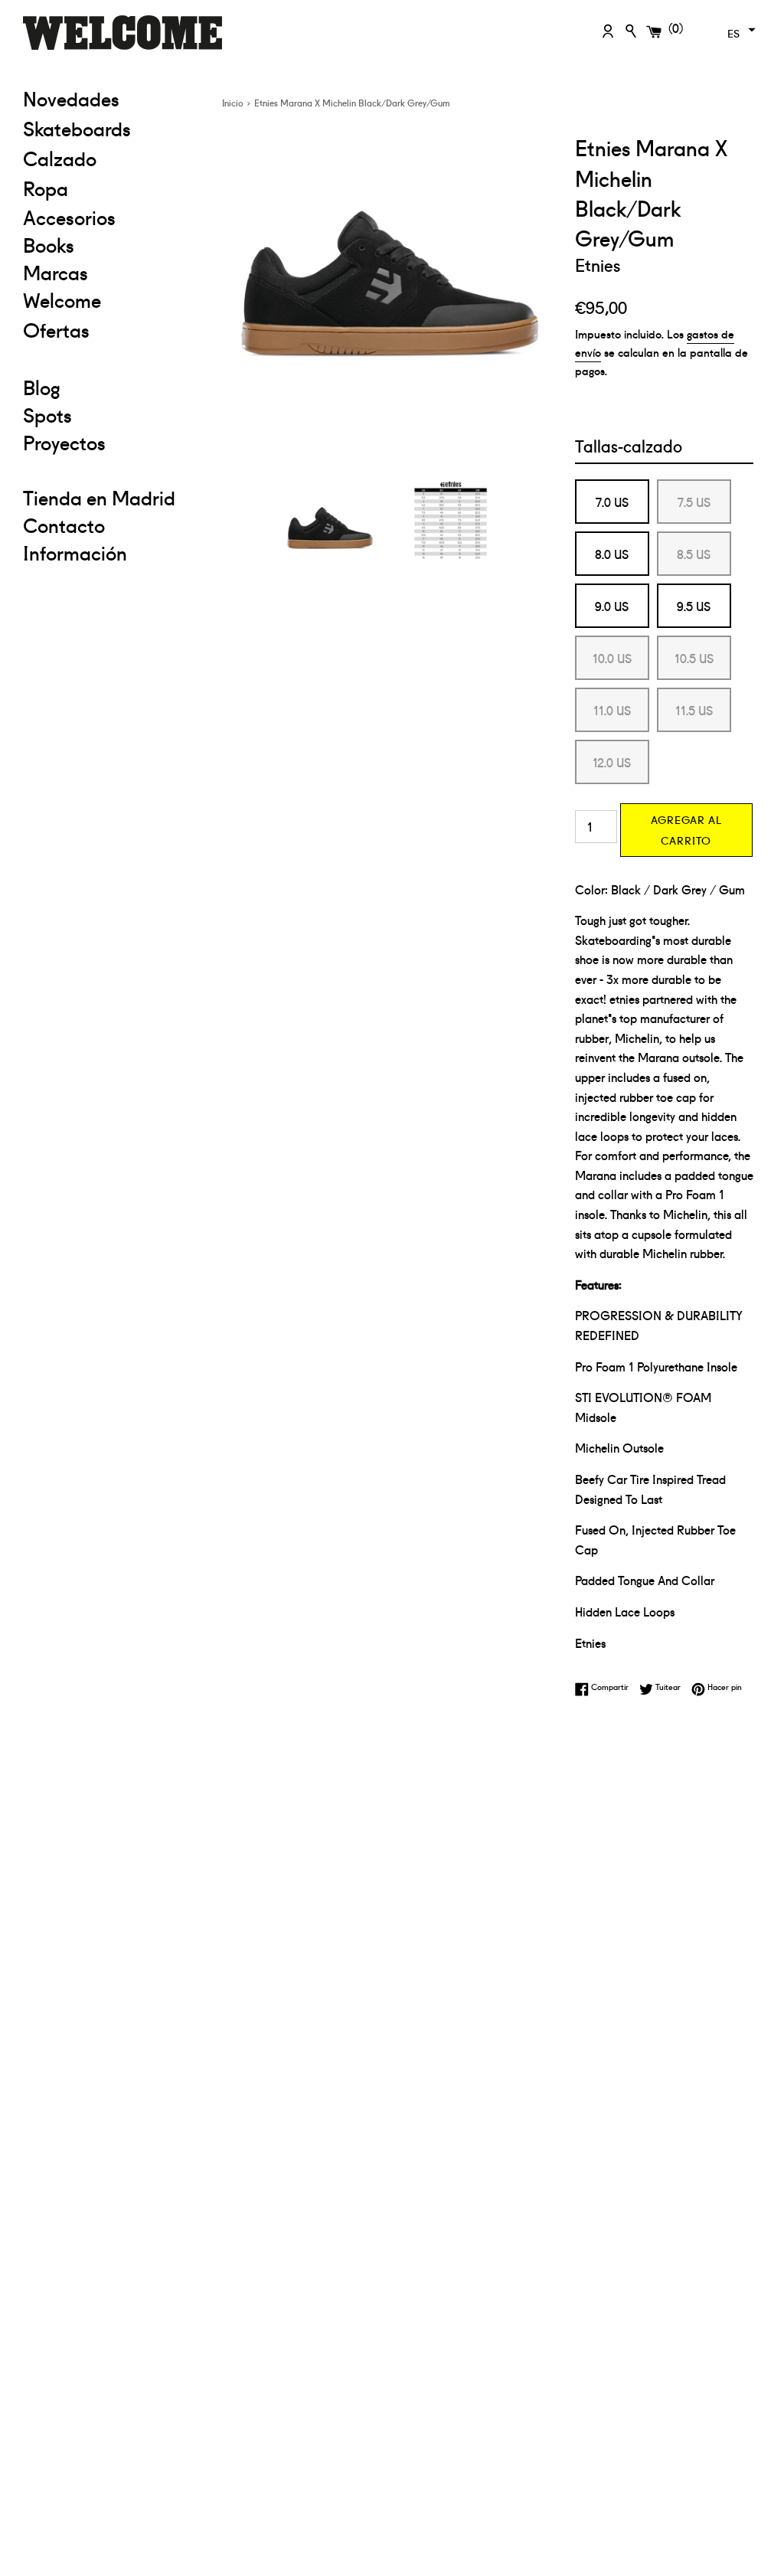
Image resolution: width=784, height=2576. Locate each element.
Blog (42, 387)
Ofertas (111, 329)
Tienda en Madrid (99, 497)
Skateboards (111, 127)
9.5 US (694, 606)
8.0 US (612, 554)
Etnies (598, 264)
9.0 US (612, 606)
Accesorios (69, 217)
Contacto (64, 525)
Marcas (56, 272)
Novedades (71, 98)
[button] (740, 30)
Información (75, 552)
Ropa (111, 187)
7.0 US (612, 502)
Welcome (62, 299)
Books (49, 244)
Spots (47, 414)
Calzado (60, 158)
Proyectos (64, 442)
